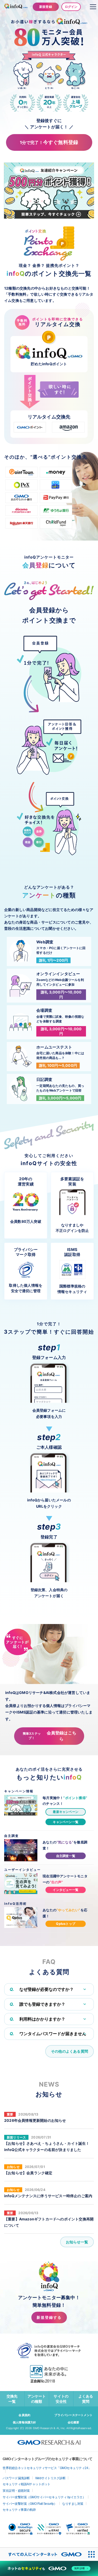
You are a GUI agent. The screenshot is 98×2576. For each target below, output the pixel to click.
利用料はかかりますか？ (38, 2019)
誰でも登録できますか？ (38, 2004)
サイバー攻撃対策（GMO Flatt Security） (30, 2504)
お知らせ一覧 (77, 2242)
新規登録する (49, 2317)
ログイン (71, 7)
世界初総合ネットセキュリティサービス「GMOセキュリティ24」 (47, 2468)
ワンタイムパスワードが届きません (48, 2034)
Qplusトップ (66, 1924)
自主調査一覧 (66, 1856)
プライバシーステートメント (73, 2415)
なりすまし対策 (73, 2504)
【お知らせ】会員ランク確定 (28, 2173)
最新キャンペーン (66, 1812)
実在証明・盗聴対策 (16, 2491)
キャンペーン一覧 (66, 1822)
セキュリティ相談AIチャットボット (27, 2484)
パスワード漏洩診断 (16, 2478)
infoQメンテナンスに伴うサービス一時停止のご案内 (48, 2196)
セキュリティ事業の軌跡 (19, 2510)
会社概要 (74, 2422)
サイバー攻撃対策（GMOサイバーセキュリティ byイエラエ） (44, 2497)
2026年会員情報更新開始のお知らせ (35, 2120)
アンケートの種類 (37, 2399)
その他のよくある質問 (70, 2051)
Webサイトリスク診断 (50, 2478)
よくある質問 (86, 2399)
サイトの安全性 (61, 2399)
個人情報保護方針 (25, 2422)
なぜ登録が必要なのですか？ (42, 1989)
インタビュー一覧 (66, 1890)
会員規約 (24, 2415)
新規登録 (46, 7)
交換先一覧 (12, 2399)
